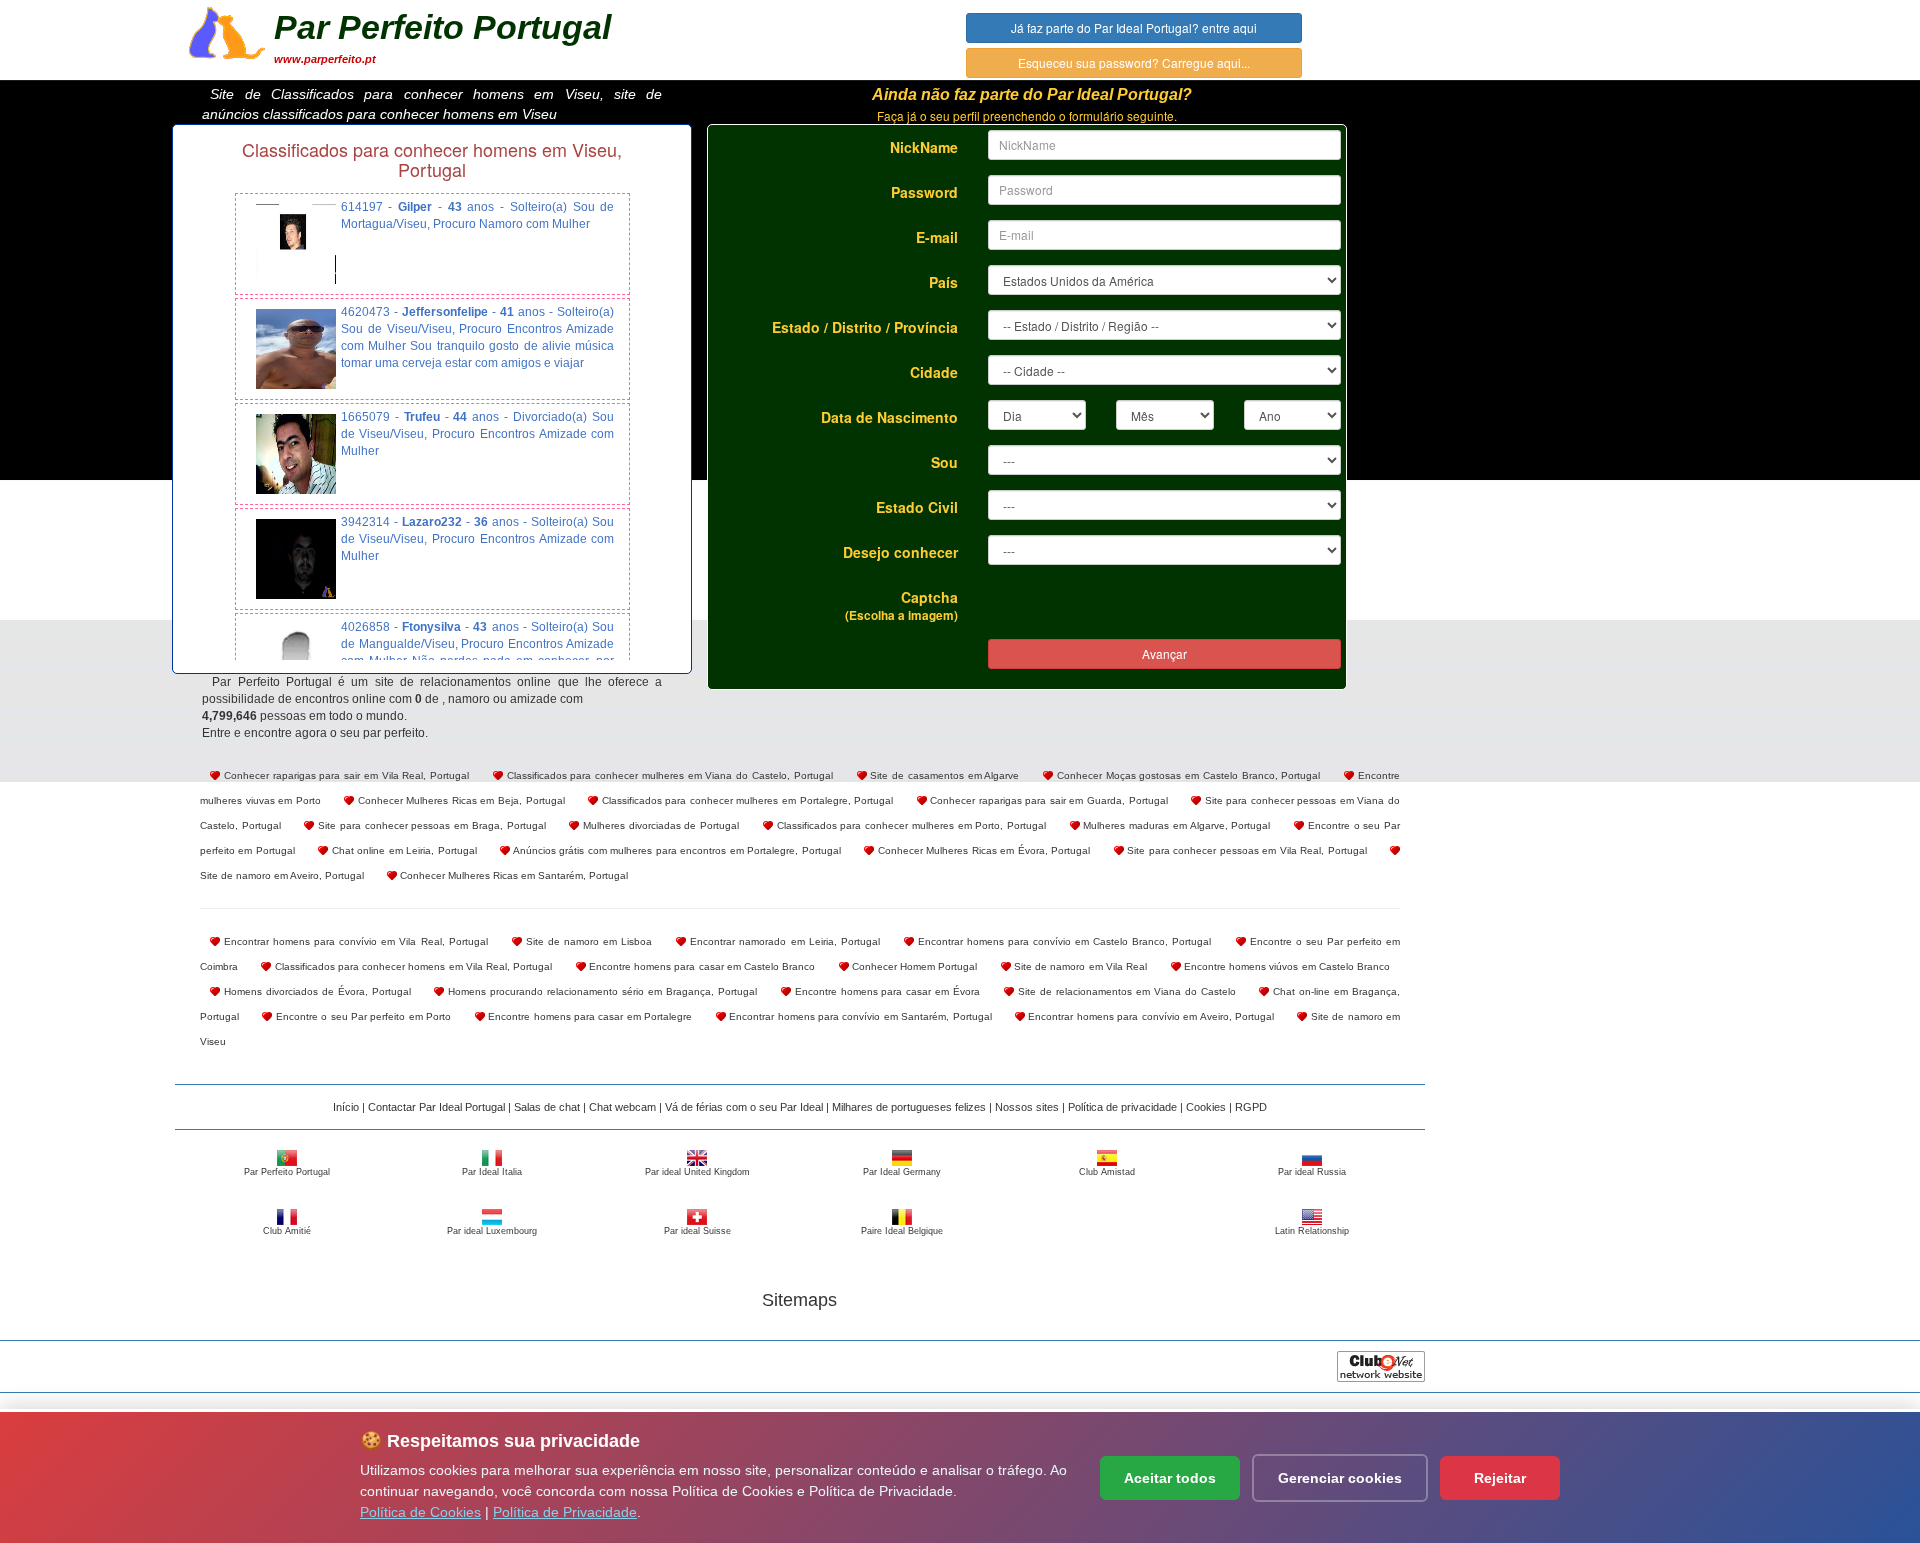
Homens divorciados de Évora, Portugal (315, 991)
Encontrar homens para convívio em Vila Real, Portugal (354, 941)
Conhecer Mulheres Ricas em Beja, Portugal (459, 800)
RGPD (1251, 1107)
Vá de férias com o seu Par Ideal (744, 1107)
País (943, 282)
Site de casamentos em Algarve (943, 775)
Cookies (1206, 1107)
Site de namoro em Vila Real (1079, 966)
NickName (924, 147)
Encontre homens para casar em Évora (885, 991)
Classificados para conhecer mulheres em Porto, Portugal (909, 825)
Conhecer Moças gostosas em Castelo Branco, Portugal (1186, 775)
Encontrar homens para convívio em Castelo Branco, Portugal (1063, 941)
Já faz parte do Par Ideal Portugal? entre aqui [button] (1134, 27)
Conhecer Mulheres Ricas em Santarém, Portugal (512, 875)
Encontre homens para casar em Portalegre (589, 1016)
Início (346, 1107)
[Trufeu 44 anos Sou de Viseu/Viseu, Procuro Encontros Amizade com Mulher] (296, 454)
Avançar (1164, 653)
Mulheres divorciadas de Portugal (659, 825)
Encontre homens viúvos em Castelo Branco (1286, 966)
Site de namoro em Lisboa (587, 941)
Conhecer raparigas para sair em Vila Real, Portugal (344, 775)
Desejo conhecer (900, 552)
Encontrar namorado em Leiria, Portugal (782, 941)
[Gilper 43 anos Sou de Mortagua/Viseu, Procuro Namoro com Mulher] (296, 244)
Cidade (934, 372)
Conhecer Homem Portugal (913, 966)
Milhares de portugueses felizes (909, 1107)
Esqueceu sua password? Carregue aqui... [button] (1134, 62)
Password (924, 192)
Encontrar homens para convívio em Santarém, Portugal (859, 1016)
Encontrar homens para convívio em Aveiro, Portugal (1149, 1016)
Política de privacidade (1122, 1107)
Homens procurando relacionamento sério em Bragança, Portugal (600, 991)
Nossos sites (1027, 1107)
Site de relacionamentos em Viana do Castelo (1124, 991)
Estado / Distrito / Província (865, 327)
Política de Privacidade (565, 1512)
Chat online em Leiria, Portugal (402, 850)
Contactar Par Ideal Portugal (436, 1107)
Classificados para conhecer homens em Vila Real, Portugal (411, 966)
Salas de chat (547, 1107)
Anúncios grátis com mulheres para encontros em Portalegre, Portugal (675, 850)
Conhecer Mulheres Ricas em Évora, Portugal (982, 850)
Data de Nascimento (889, 417)
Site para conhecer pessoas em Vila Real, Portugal (1245, 850)
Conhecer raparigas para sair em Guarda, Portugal (1047, 800)
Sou (944, 462)
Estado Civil (917, 507)
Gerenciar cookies (1340, 1478)
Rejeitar (1500, 1478)
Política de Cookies (420, 1512)
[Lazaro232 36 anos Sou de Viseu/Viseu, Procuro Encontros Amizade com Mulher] (296, 559)
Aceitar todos (1170, 1478)
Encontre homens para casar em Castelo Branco (701, 966)
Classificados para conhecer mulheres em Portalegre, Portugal (745, 800)
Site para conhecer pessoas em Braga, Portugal (429, 825)
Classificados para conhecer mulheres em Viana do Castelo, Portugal (668, 775)
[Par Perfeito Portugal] (227, 31)
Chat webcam (622, 1107)
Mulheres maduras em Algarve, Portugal (1175, 825)
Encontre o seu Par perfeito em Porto (361, 1016)
